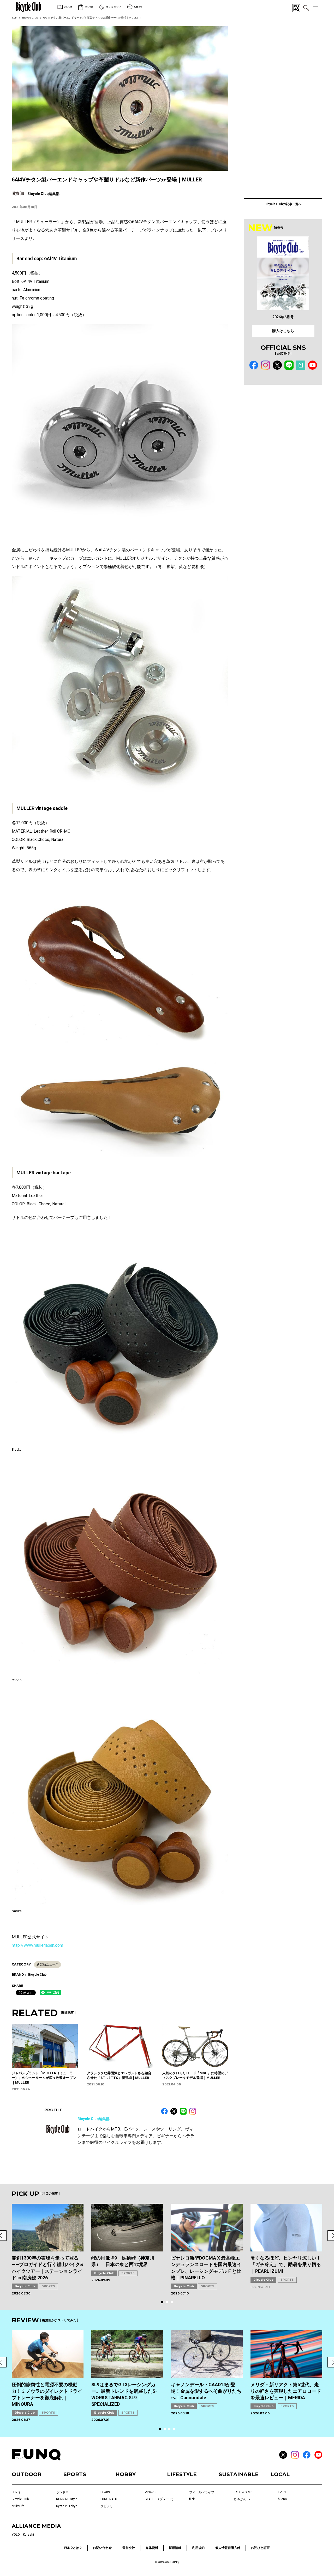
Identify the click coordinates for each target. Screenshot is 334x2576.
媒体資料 (152, 2548)
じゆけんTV (242, 2499)
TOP (14, 18)
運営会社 (129, 2548)
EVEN (282, 2492)
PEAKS (105, 2492)
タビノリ (107, 2506)
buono (282, 2499)
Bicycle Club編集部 (94, 2119)
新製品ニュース (47, 1964)
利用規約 (198, 2548)
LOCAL (280, 2474)
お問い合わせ (102, 2548)
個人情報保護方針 (228, 2548)
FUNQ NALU (109, 2499)
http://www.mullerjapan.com (37, 1945)
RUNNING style (67, 2499)
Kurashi (28, 2535)
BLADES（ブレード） (160, 2499)
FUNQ (16, 2492)
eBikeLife (18, 2506)
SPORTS (48, 2286)
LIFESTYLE (182, 2474)
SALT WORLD (243, 2492)
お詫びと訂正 (260, 2548)
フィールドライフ (202, 2492)
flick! (192, 2499)
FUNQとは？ (73, 2548)
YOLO (16, 2535)
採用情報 (175, 2548)
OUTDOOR (27, 2474)
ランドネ (62, 2492)
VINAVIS (151, 2492)
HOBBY (126, 2474)
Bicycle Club (30, 18)
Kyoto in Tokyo (67, 2506)
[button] (162, 2302)
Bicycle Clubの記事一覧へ (283, 204)
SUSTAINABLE (239, 2474)
